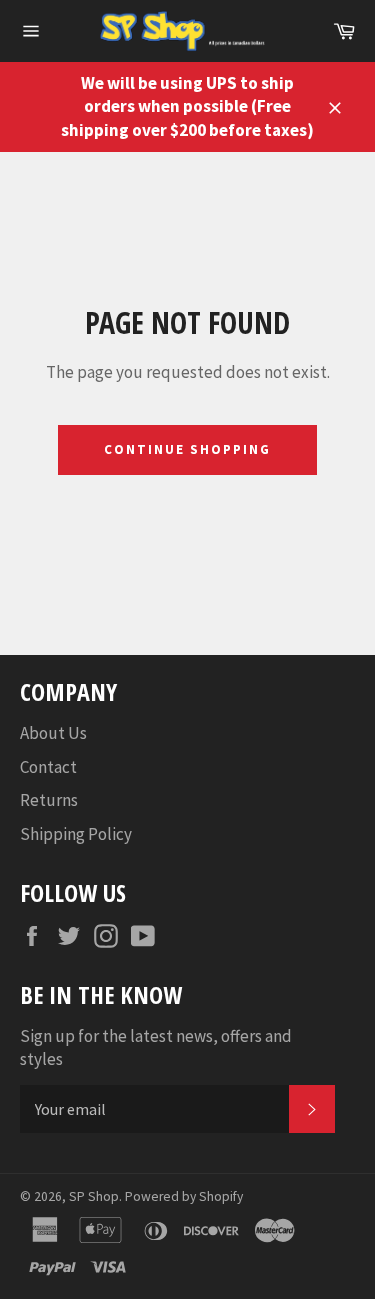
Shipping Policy (76, 834)
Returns (49, 800)
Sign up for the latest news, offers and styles (156, 1047)
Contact (48, 767)
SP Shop (94, 1196)
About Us (53, 733)
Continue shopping (187, 449)
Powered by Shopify (184, 1196)
